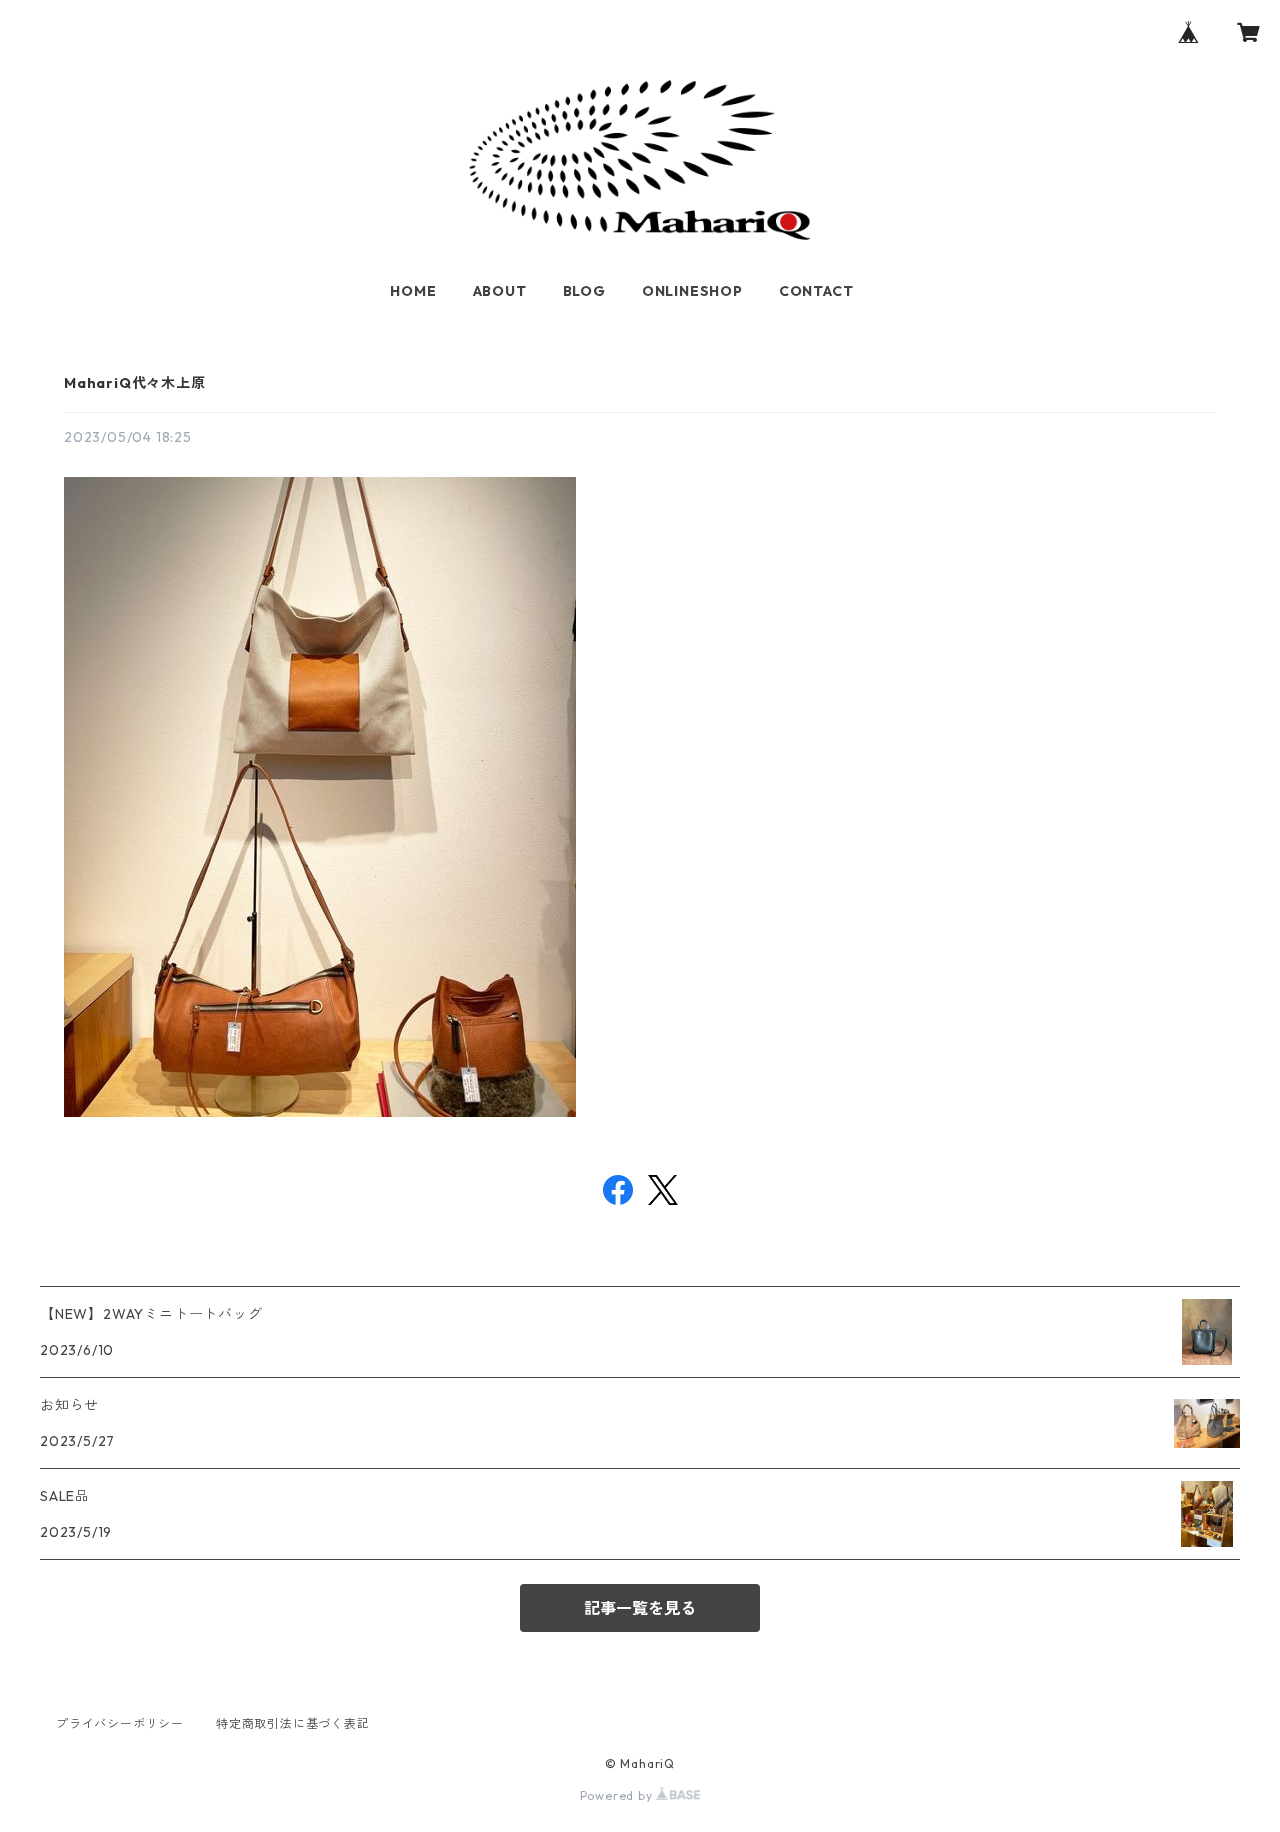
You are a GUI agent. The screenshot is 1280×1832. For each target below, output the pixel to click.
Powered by (618, 1795)
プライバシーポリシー (120, 1723)
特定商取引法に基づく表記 (293, 1723)
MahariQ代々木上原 (135, 383)
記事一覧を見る (640, 1608)
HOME (413, 291)
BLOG (584, 291)
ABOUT (500, 291)
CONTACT (816, 291)
